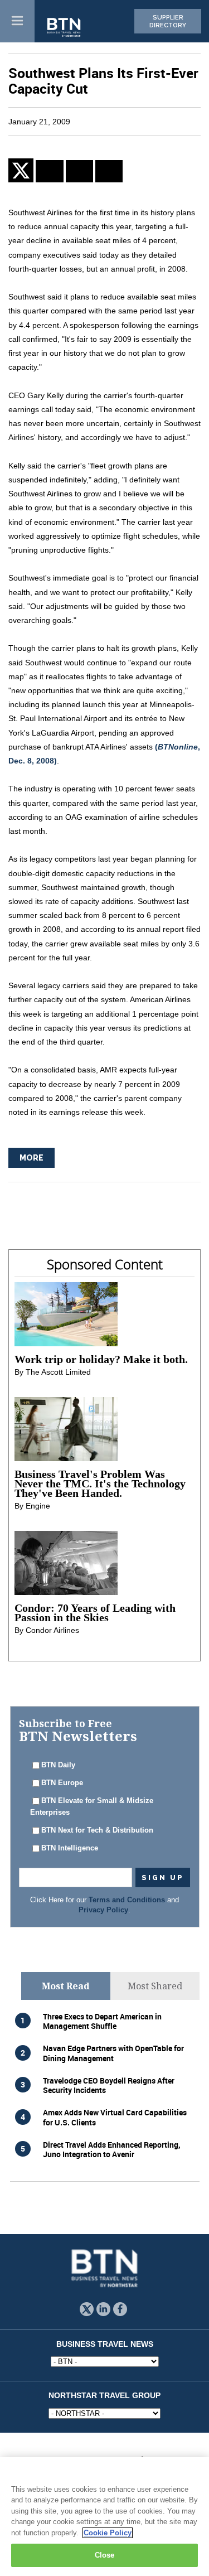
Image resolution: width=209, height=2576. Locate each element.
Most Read (66, 1986)
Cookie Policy (108, 2533)
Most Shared (155, 1986)
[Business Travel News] (65, 28)
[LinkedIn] (49, 171)
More (31, 1158)
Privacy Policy (103, 1910)
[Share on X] (22, 170)
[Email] (109, 171)
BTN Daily (58, 1765)
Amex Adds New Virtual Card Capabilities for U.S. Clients (115, 2117)
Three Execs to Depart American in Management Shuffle (102, 2021)
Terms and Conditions (127, 1900)
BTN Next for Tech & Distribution (97, 1830)
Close (105, 2555)
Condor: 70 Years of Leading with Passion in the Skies (95, 1613)
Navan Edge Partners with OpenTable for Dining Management (113, 2053)
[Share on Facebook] (79, 171)
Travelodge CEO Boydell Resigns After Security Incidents (109, 2085)
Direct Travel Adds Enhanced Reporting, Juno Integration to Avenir (112, 2149)
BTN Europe (62, 1783)
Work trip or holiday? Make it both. (101, 1359)
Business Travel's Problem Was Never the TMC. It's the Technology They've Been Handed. (100, 1483)
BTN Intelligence (70, 1848)
